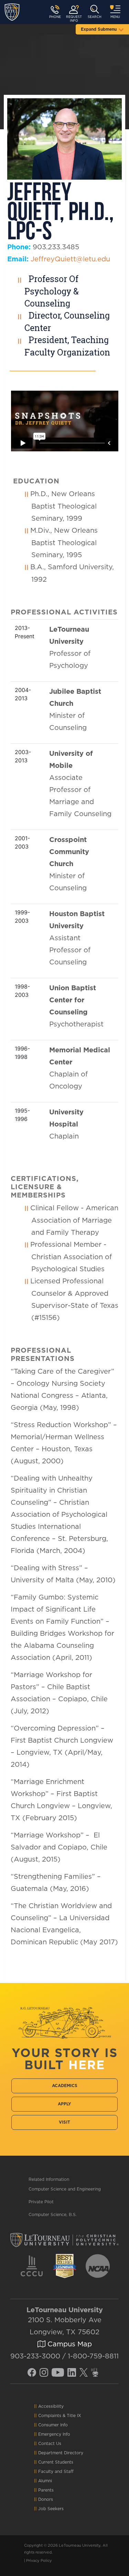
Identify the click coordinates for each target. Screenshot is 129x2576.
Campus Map (69, 2344)
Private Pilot (41, 2202)
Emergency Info (54, 2434)
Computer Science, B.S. (53, 2215)
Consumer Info (53, 2425)
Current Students (56, 2462)
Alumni (45, 2481)
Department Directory (61, 2453)
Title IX (74, 2416)
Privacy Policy (39, 2561)
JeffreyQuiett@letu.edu (70, 259)
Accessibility (51, 2406)
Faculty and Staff (56, 2472)
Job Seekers (51, 2509)
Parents (46, 2490)
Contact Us (50, 2444)
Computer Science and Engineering (65, 2189)
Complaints (50, 2416)
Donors (46, 2499)
